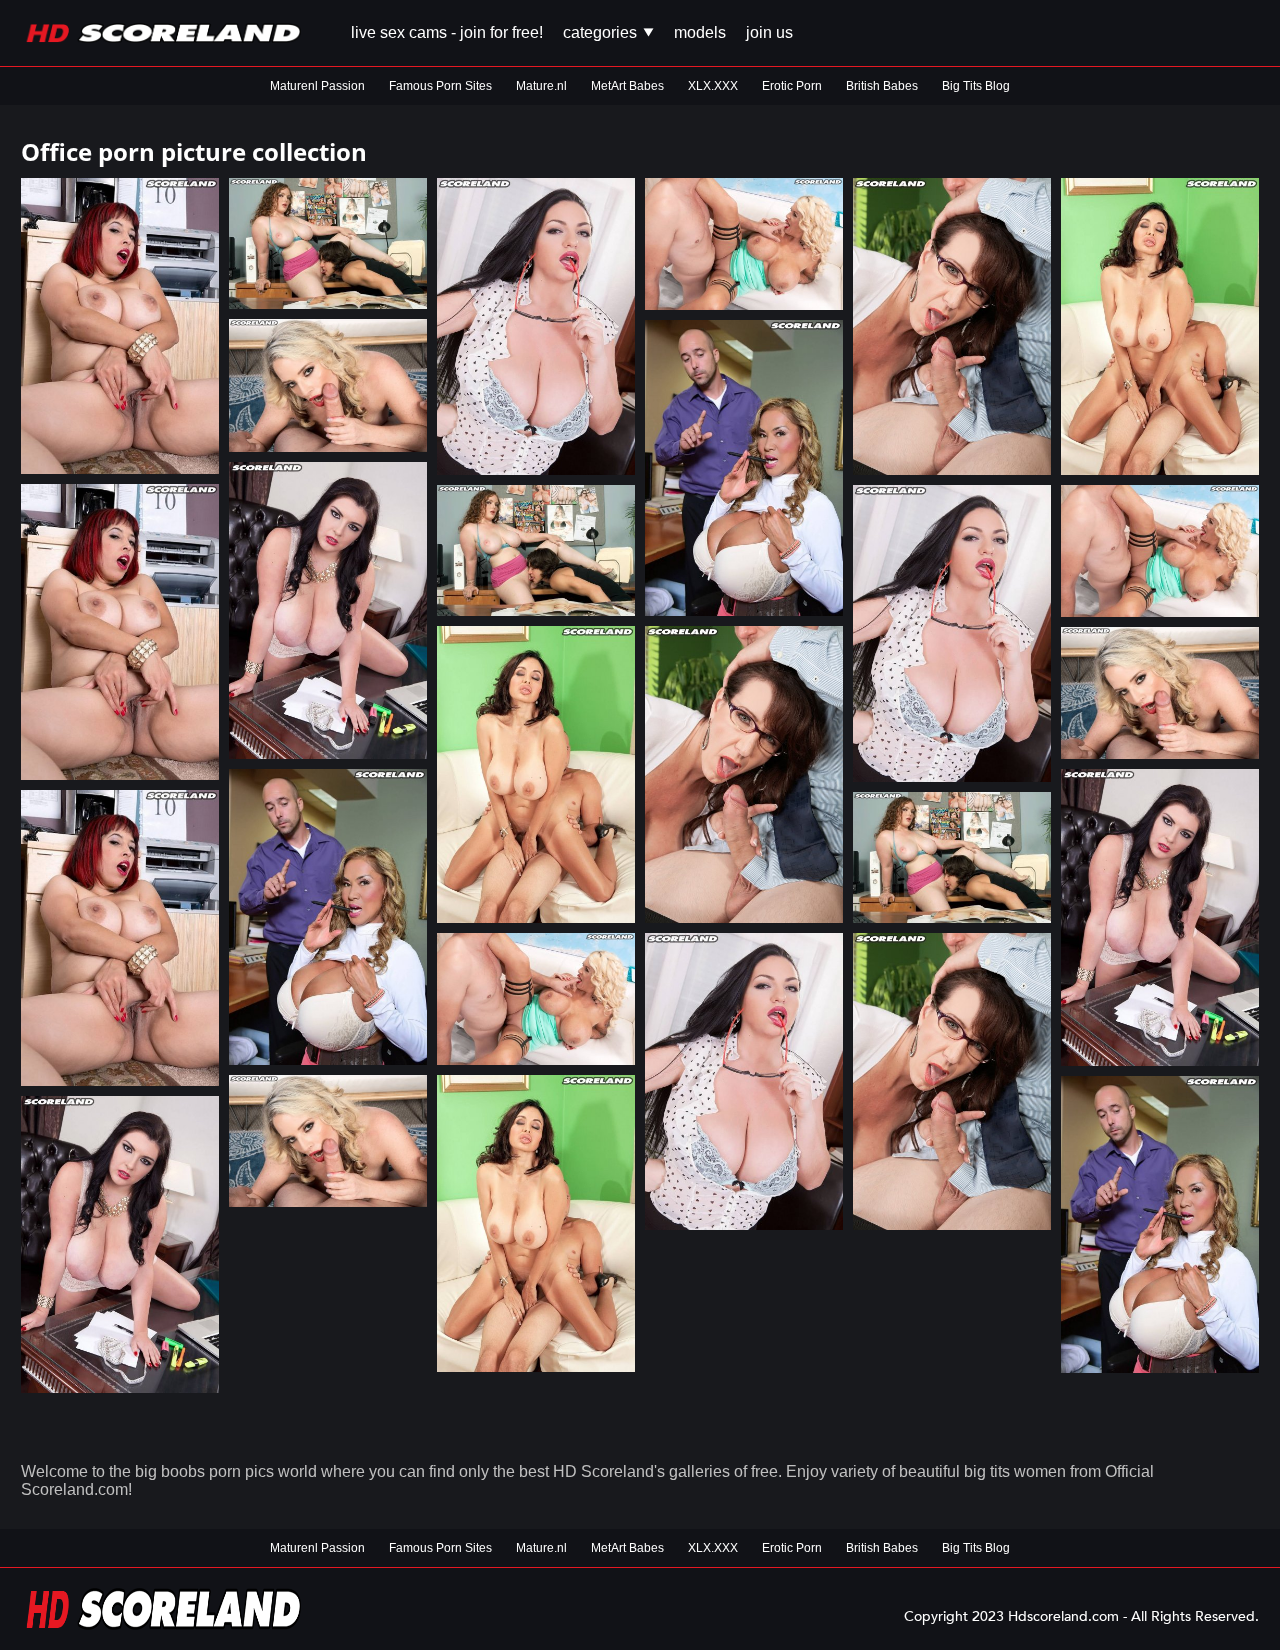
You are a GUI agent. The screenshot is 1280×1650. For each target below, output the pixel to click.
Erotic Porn (792, 86)
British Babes (882, 86)
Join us (769, 32)
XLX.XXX (713, 86)
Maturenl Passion (317, 86)
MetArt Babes (627, 86)
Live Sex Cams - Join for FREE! (447, 32)
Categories (602, 32)
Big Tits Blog (976, 86)
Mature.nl (541, 86)
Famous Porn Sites (440, 86)
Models (700, 32)
